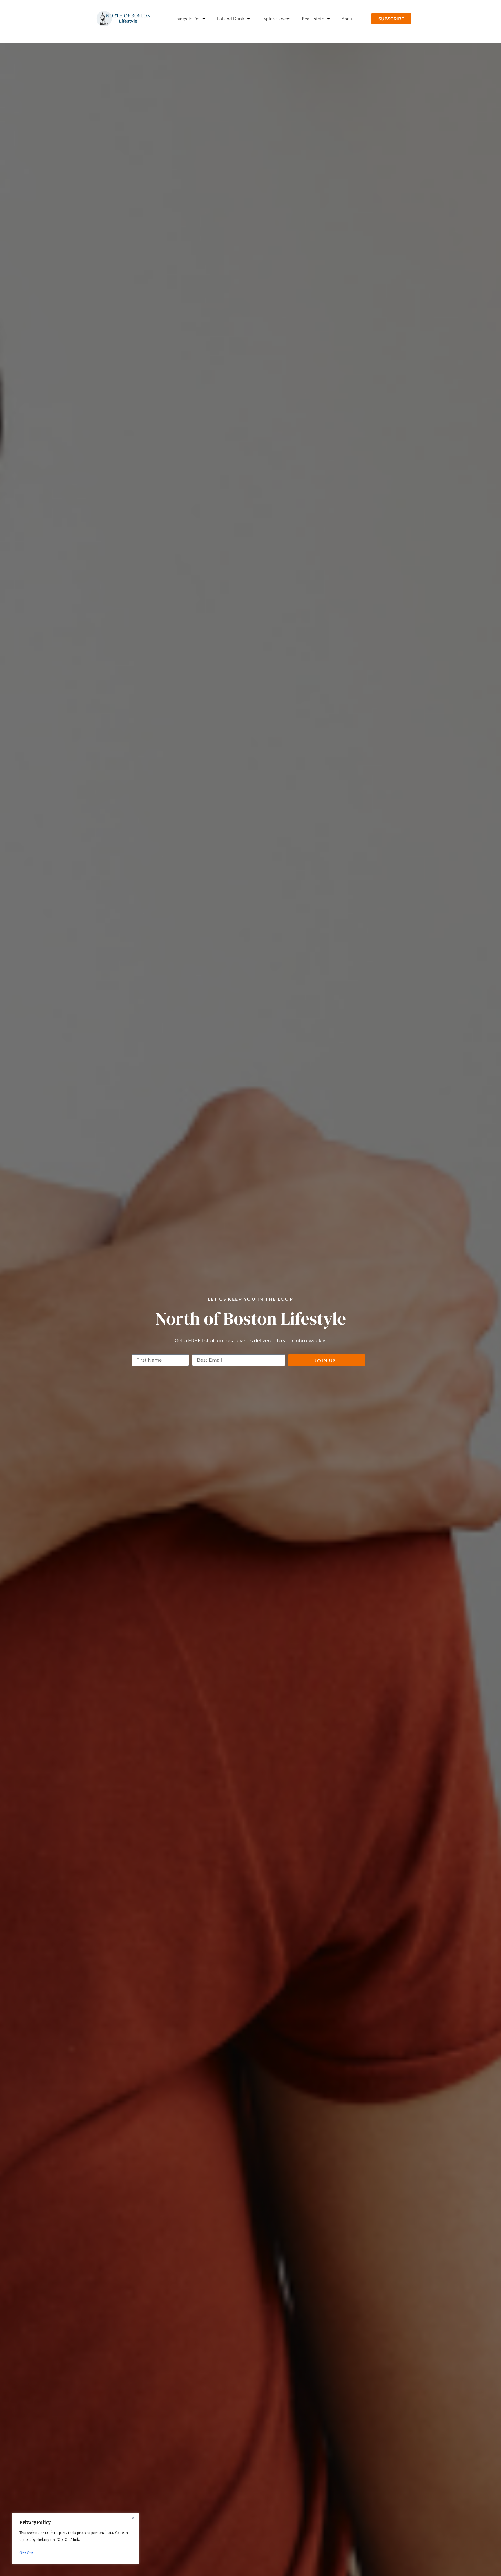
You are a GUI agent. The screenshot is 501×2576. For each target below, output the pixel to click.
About (348, 19)
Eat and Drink (230, 19)
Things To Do (187, 19)
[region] (75, 2539)
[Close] (133, 2518)
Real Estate (313, 19)
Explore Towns (276, 19)
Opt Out (26, 2553)
